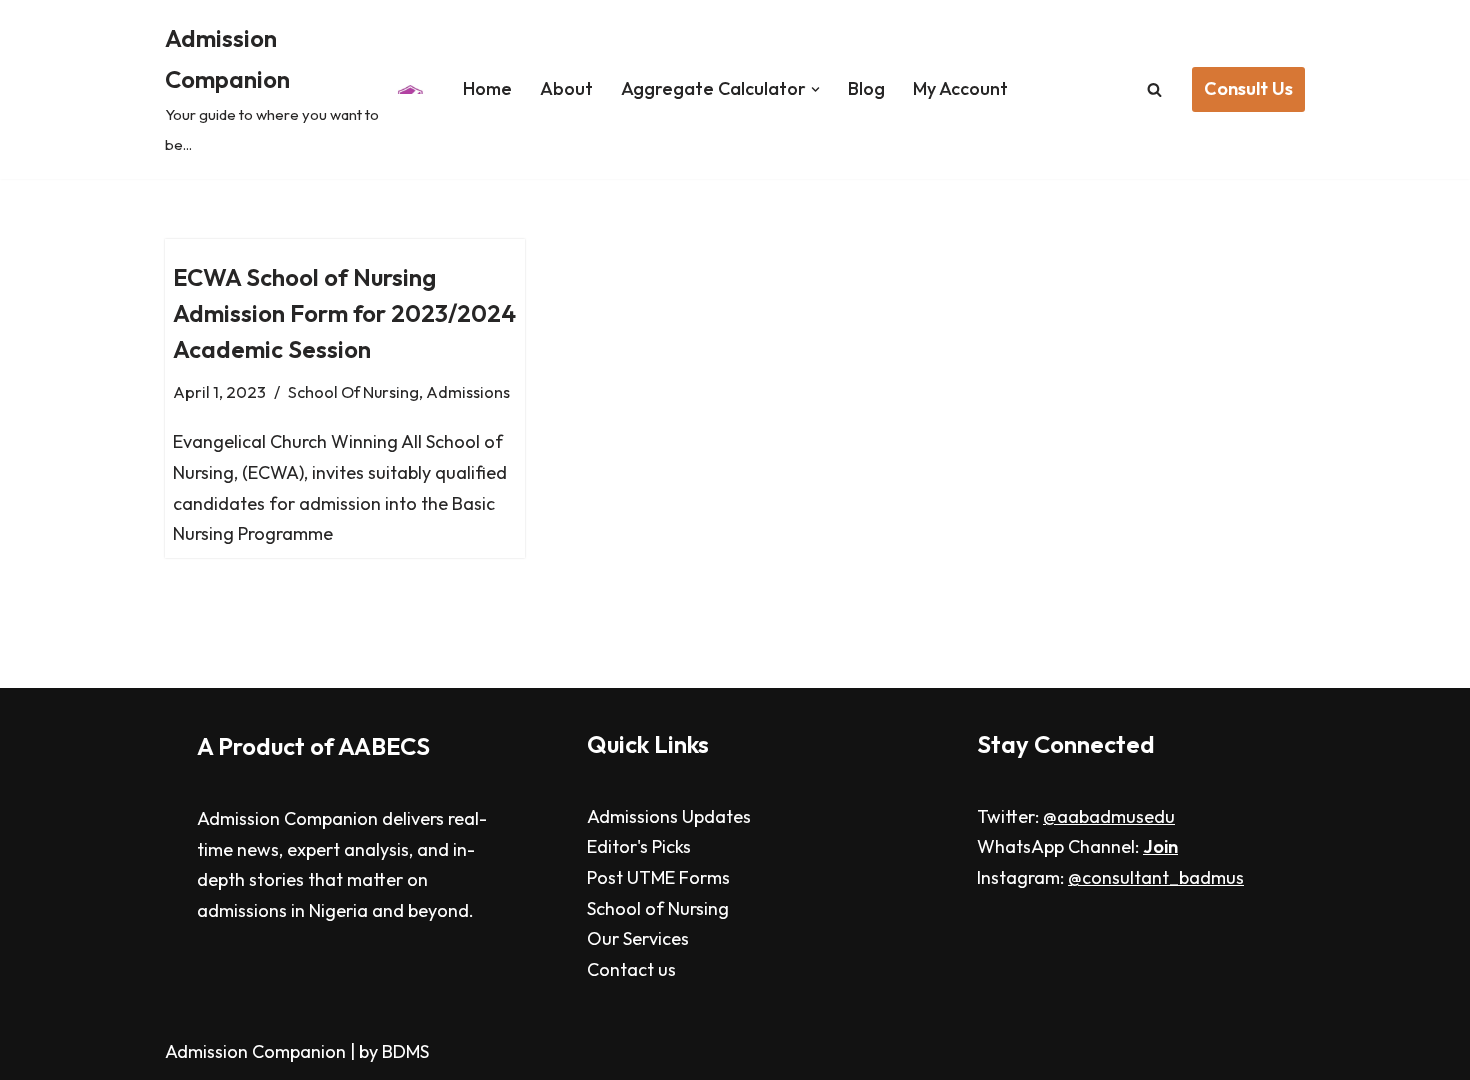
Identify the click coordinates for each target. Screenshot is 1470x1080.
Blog (866, 88)
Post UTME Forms (658, 877)
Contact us (631, 969)
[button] (815, 89)
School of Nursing (658, 908)
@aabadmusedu (1109, 816)
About (566, 88)
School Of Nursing (353, 392)
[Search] (1154, 89)
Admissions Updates (669, 816)
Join (1160, 846)
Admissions (468, 392)
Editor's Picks (639, 846)
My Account (960, 88)
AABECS (384, 746)
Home (487, 88)
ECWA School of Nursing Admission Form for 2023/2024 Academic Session (344, 313)
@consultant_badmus (1156, 877)
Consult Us (1248, 88)
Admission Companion (257, 1051)
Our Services (638, 938)
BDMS (405, 1051)
